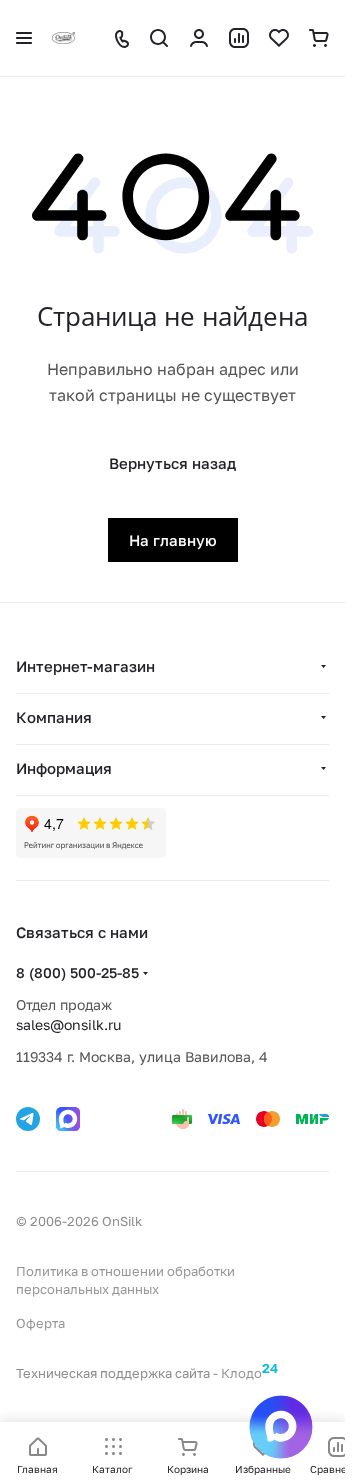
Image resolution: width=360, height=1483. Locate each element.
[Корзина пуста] (319, 38)
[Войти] (199, 38)
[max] (68, 1119)
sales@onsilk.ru (68, 1024)
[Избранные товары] (279, 38)
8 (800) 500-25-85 (77, 972)
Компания (54, 717)
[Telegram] (28, 1119)
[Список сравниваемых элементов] (239, 38)
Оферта (40, 1323)
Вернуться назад (172, 463)
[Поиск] (159, 38)
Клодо (249, 1370)
